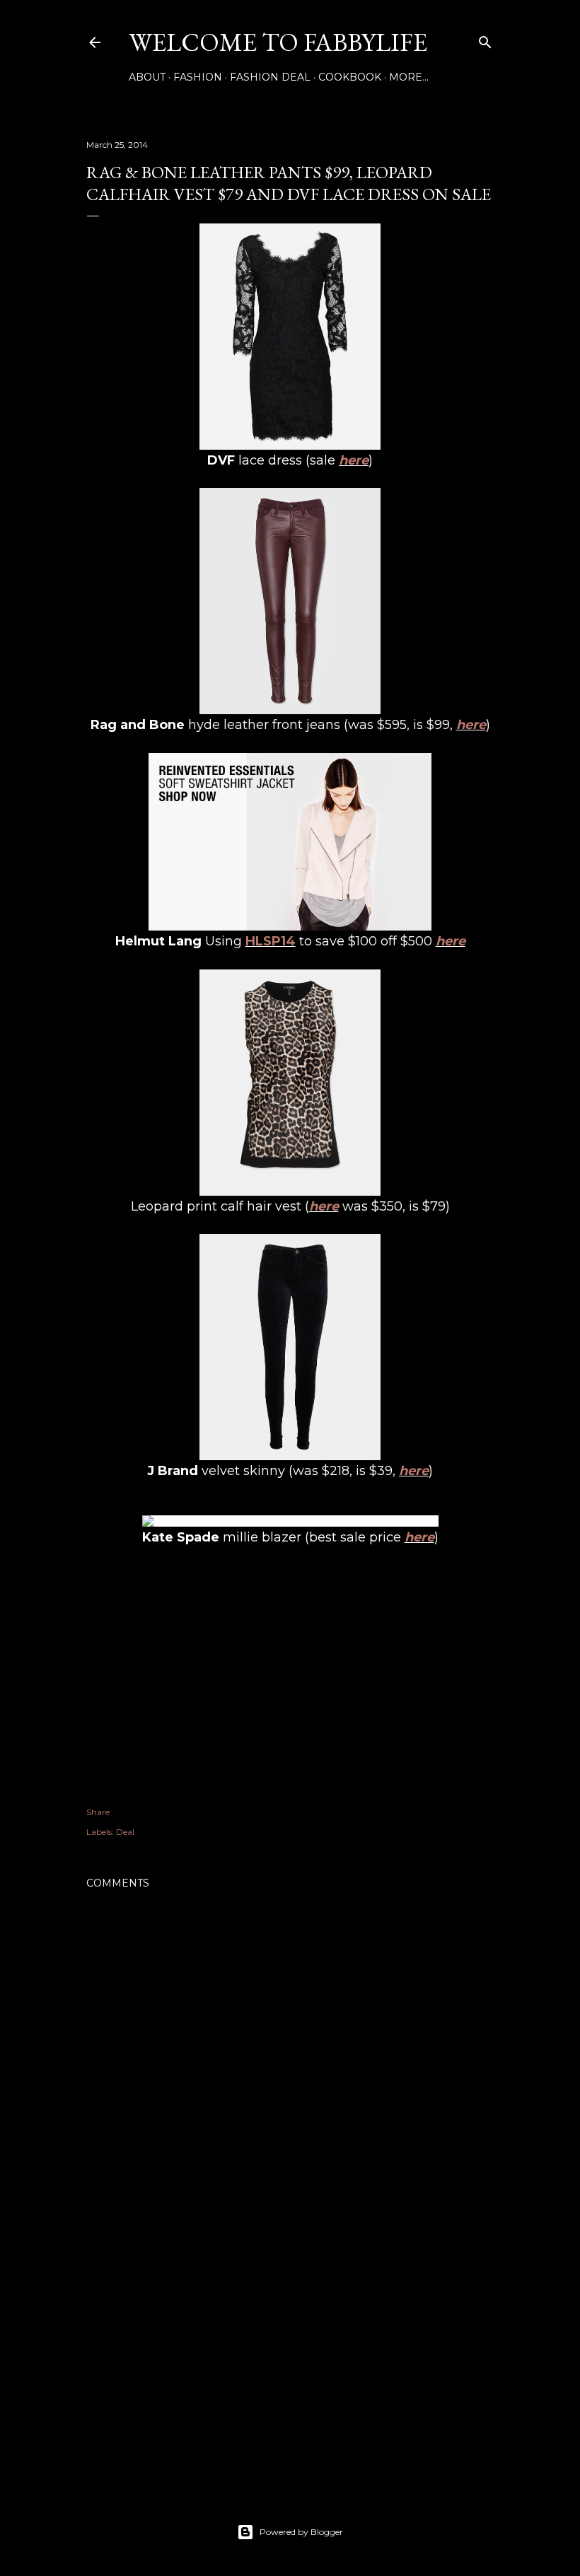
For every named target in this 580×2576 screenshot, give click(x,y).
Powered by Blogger (301, 2532)
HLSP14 (271, 941)
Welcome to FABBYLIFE (278, 42)
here (354, 460)
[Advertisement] (290, 2354)
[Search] (485, 39)
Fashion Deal (270, 77)
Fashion (198, 77)
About (147, 77)
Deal (125, 1832)
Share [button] (98, 1812)
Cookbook (350, 77)
